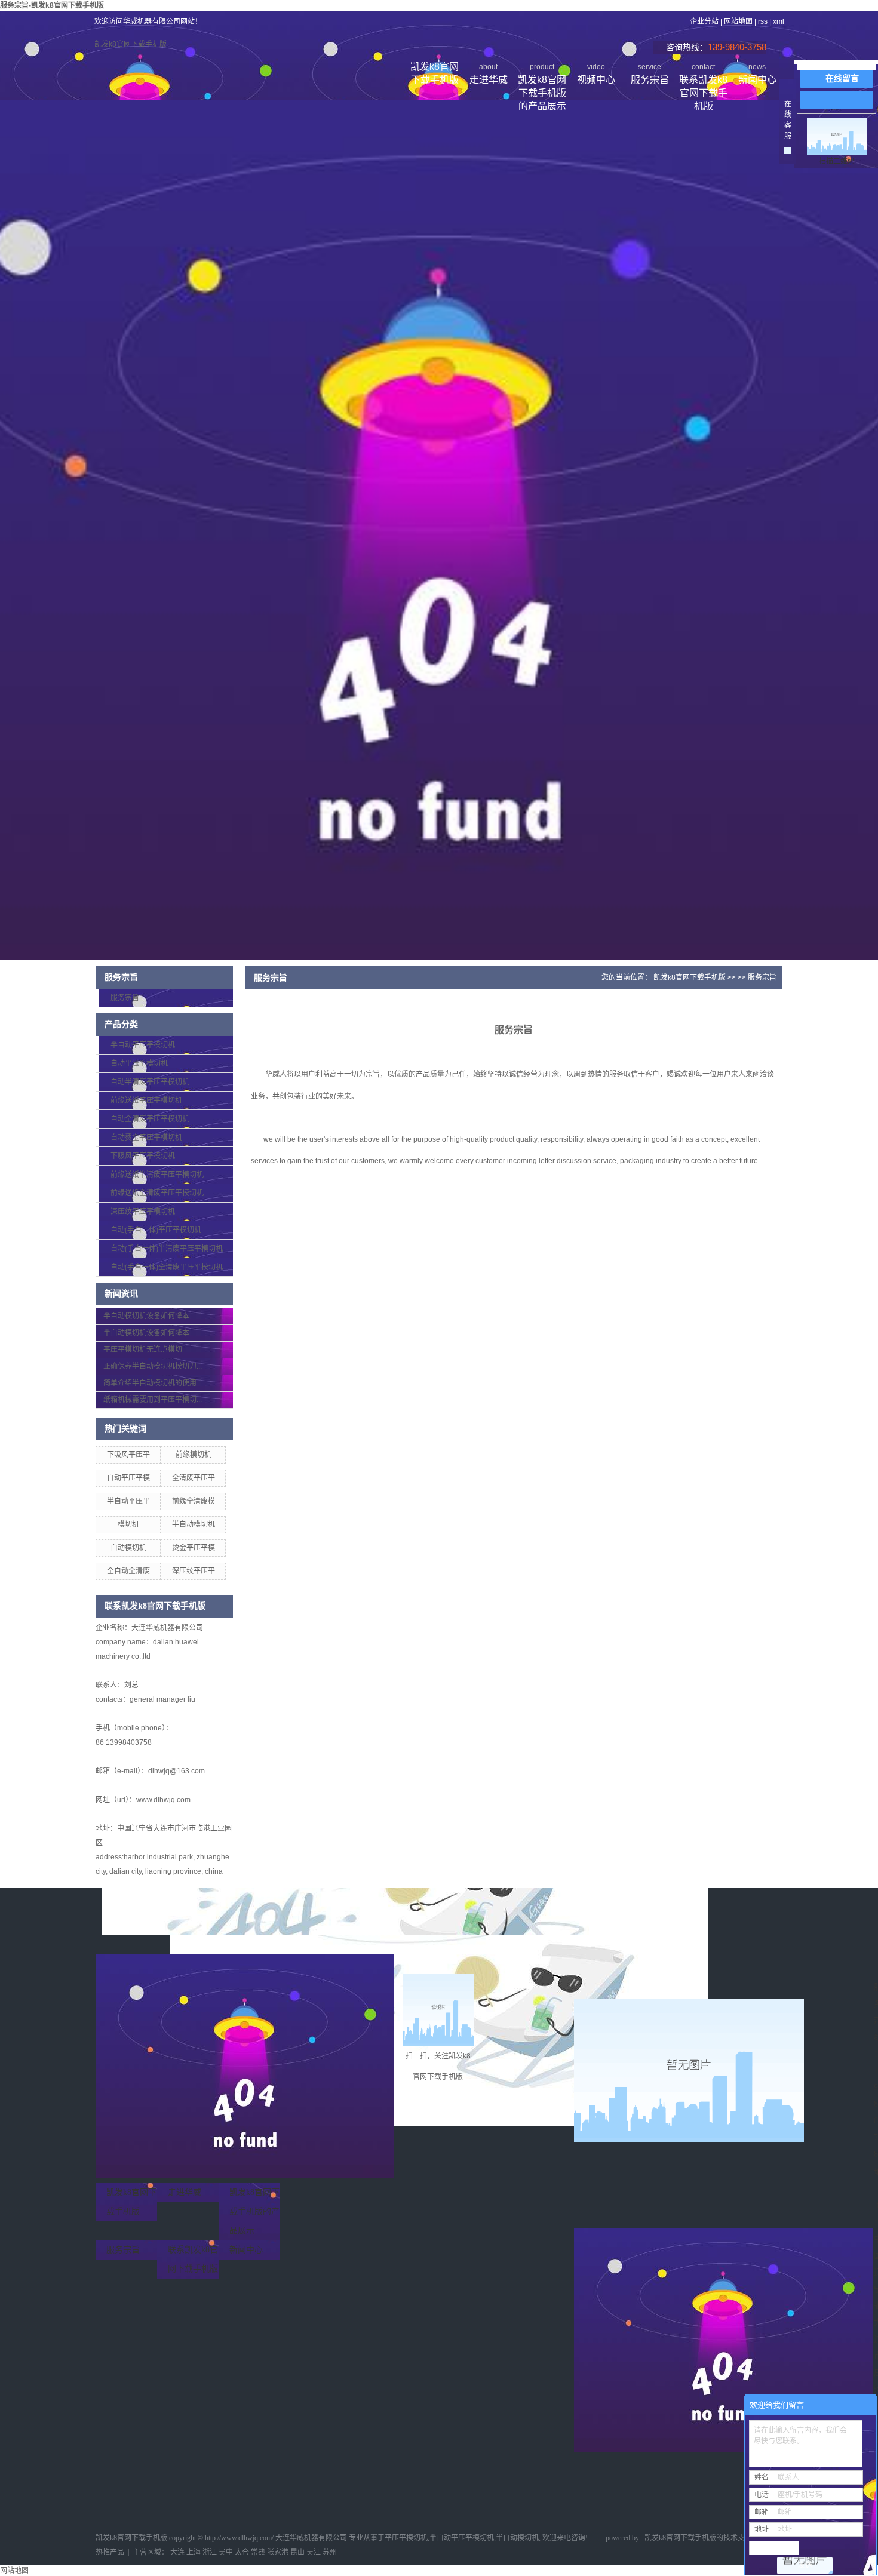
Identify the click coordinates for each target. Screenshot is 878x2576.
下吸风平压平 (128, 1455)
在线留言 (842, 79)
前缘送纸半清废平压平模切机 (157, 1175)
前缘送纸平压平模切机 (146, 1101)
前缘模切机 (194, 1455)
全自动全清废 (128, 1571)
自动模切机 (128, 1548)
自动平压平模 (128, 1478)
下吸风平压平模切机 (143, 1156)
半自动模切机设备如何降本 (146, 1316)
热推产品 (110, 2552)
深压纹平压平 (194, 1571)
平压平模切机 (406, 2538)
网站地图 (738, 21)
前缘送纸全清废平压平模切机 (157, 1193)
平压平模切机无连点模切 (143, 1350)
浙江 (210, 2552)
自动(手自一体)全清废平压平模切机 (167, 1267)
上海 (194, 2552)
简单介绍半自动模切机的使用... (153, 1383)
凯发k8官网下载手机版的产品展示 (542, 76)
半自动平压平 (128, 1501)
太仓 (242, 2552)
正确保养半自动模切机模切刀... (153, 1366)
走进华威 (489, 74)
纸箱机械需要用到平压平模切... (153, 1400)
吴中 (226, 2552)
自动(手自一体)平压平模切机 (156, 1230)
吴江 (314, 2552)
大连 (177, 2552)
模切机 (128, 1524)
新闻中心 (757, 74)
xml (779, 21)
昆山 (297, 2552)
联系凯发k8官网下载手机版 (703, 76)
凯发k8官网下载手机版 (131, 44)
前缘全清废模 (194, 1501)
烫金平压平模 (194, 1548)
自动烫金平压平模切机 (146, 1138)
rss (763, 21)
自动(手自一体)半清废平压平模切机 (167, 1249)
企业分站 (704, 21)
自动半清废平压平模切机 (150, 1082)
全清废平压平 (194, 1478)
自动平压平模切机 (139, 1063)
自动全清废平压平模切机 (150, 1119)
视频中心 (596, 74)
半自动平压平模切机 (143, 1045)
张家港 (278, 2552)
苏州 (330, 2552)
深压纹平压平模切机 (143, 1212)
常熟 (258, 2552)
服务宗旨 (650, 74)
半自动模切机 (194, 1524)
